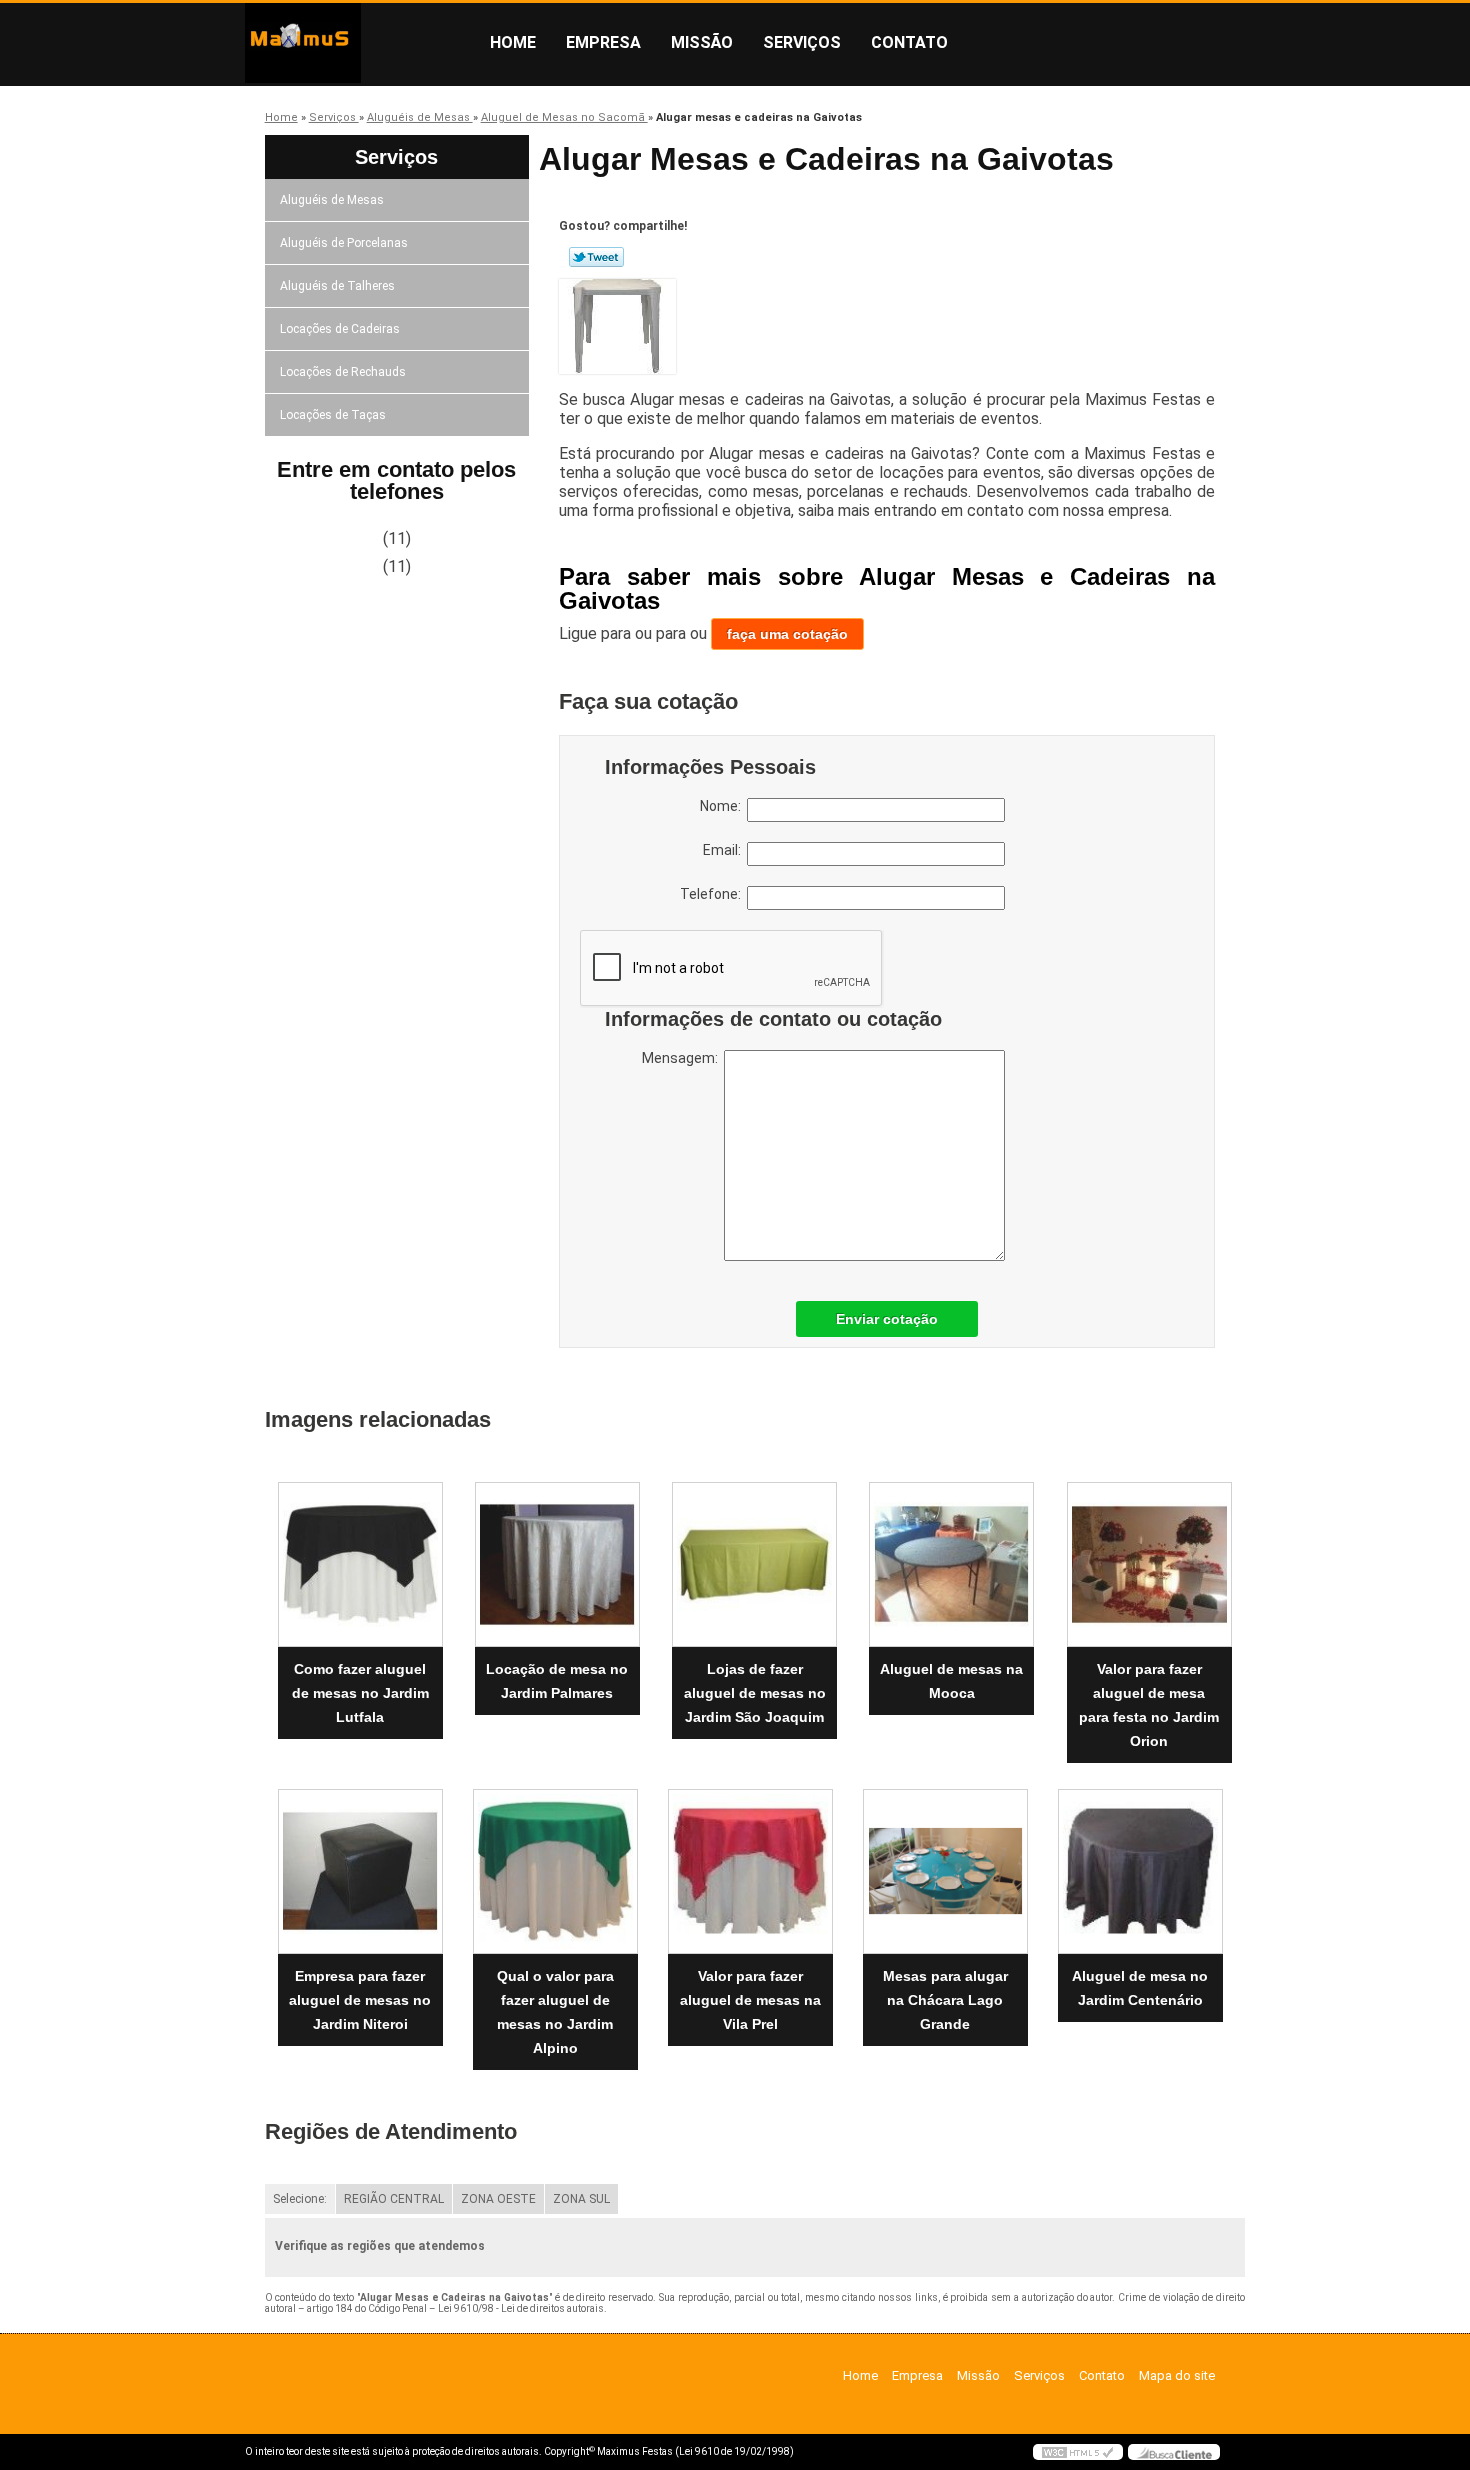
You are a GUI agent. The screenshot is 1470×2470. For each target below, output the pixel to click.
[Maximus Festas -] (360, 43)
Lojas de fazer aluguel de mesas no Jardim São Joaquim (755, 1693)
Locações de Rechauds (343, 372)
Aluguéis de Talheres (337, 286)
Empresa (603, 42)
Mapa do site (1177, 2375)
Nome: (723, 806)
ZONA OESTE (498, 2199)
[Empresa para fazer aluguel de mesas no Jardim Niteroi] (360, 1871)
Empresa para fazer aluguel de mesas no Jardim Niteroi (360, 2000)
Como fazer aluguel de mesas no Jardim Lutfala (360, 1693)
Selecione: (300, 2199)
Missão (702, 42)
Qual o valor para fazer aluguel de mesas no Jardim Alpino (555, 2012)
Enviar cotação (887, 1319)
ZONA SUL (581, 2199)
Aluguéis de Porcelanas (344, 243)
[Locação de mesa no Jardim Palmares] (557, 1564)
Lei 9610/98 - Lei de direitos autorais (521, 2308)
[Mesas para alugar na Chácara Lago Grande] (945, 1871)
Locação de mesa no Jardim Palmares (557, 1681)
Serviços (802, 42)
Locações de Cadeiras (340, 329)
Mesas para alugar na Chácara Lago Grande (945, 2000)
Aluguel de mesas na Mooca (951, 1681)
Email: (725, 850)
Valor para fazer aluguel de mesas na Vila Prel (750, 2000)
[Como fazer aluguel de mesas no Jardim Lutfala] (360, 1564)
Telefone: (713, 894)
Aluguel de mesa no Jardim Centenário (1140, 1988)
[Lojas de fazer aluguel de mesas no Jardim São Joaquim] (754, 1564)
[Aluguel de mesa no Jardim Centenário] (1140, 1871)
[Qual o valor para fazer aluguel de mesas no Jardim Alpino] (555, 1871)
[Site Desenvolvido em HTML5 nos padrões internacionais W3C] (1078, 2452)
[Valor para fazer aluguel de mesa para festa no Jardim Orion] (1149, 1564)
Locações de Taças (333, 415)
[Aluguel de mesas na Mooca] (951, 1564)
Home (513, 42)
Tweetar (596, 257)
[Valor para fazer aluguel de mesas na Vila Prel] (750, 1871)
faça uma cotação (787, 634)
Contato (909, 42)
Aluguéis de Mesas (332, 200)
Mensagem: (683, 1058)
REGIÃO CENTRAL (394, 2199)
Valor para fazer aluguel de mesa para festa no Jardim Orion (1149, 1705)
